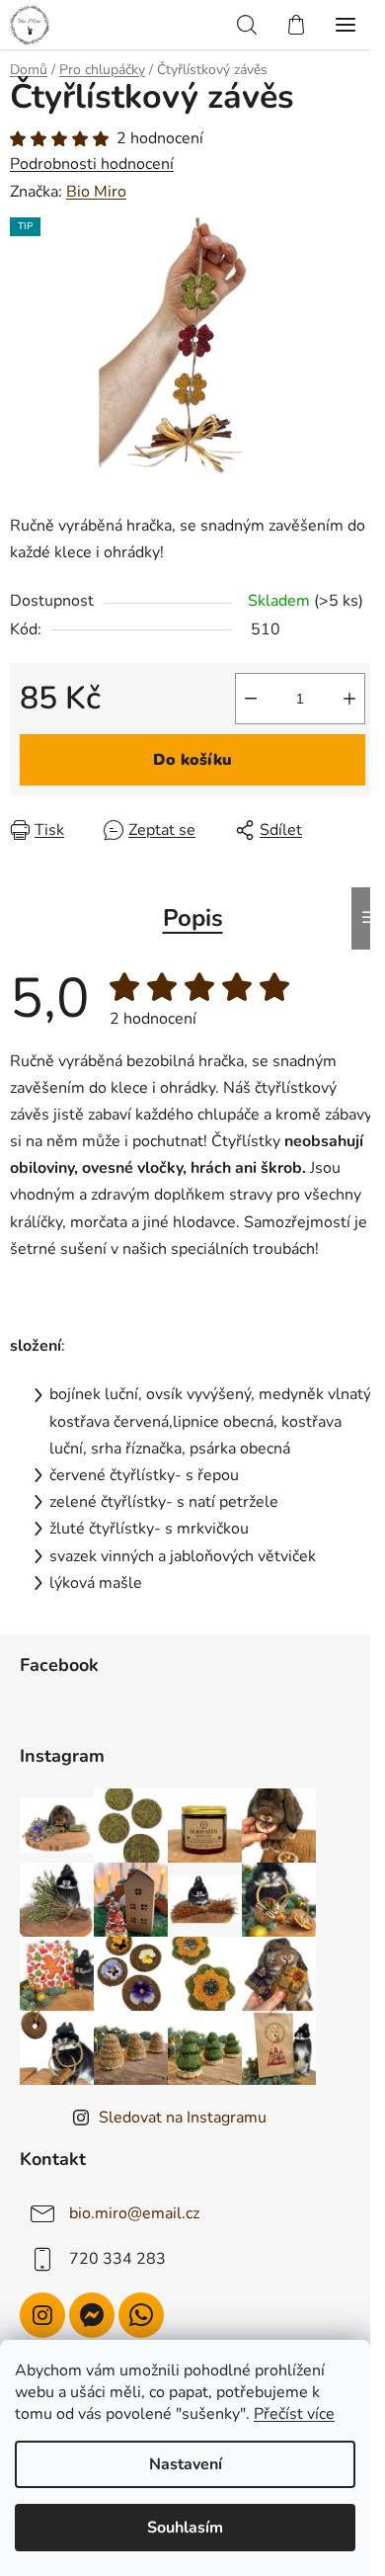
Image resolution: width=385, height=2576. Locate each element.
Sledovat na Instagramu (183, 2118)
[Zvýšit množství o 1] (349, 699)
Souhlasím (185, 2528)
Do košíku (192, 760)
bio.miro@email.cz (134, 2213)
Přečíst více (294, 2414)
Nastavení (186, 2464)
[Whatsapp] (141, 2315)
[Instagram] (42, 2315)
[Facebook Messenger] (92, 2315)
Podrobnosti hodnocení (92, 164)
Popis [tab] (193, 918)
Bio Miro (96, 192)
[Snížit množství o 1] (251, 699)
